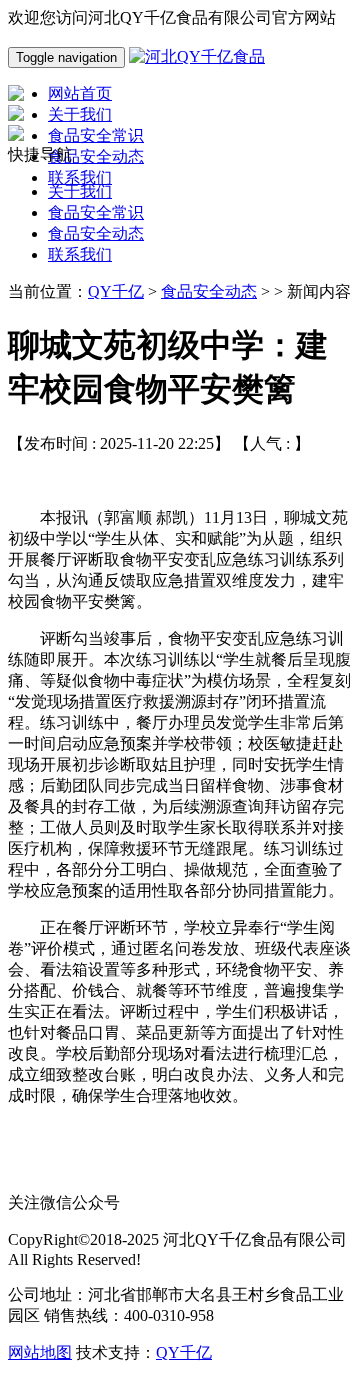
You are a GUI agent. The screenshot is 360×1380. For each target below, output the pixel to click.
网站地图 (40, 1352)
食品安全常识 (96, 212)
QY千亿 (116, 291)
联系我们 (80, 254)
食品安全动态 (96, 233)
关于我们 (80, 191)
